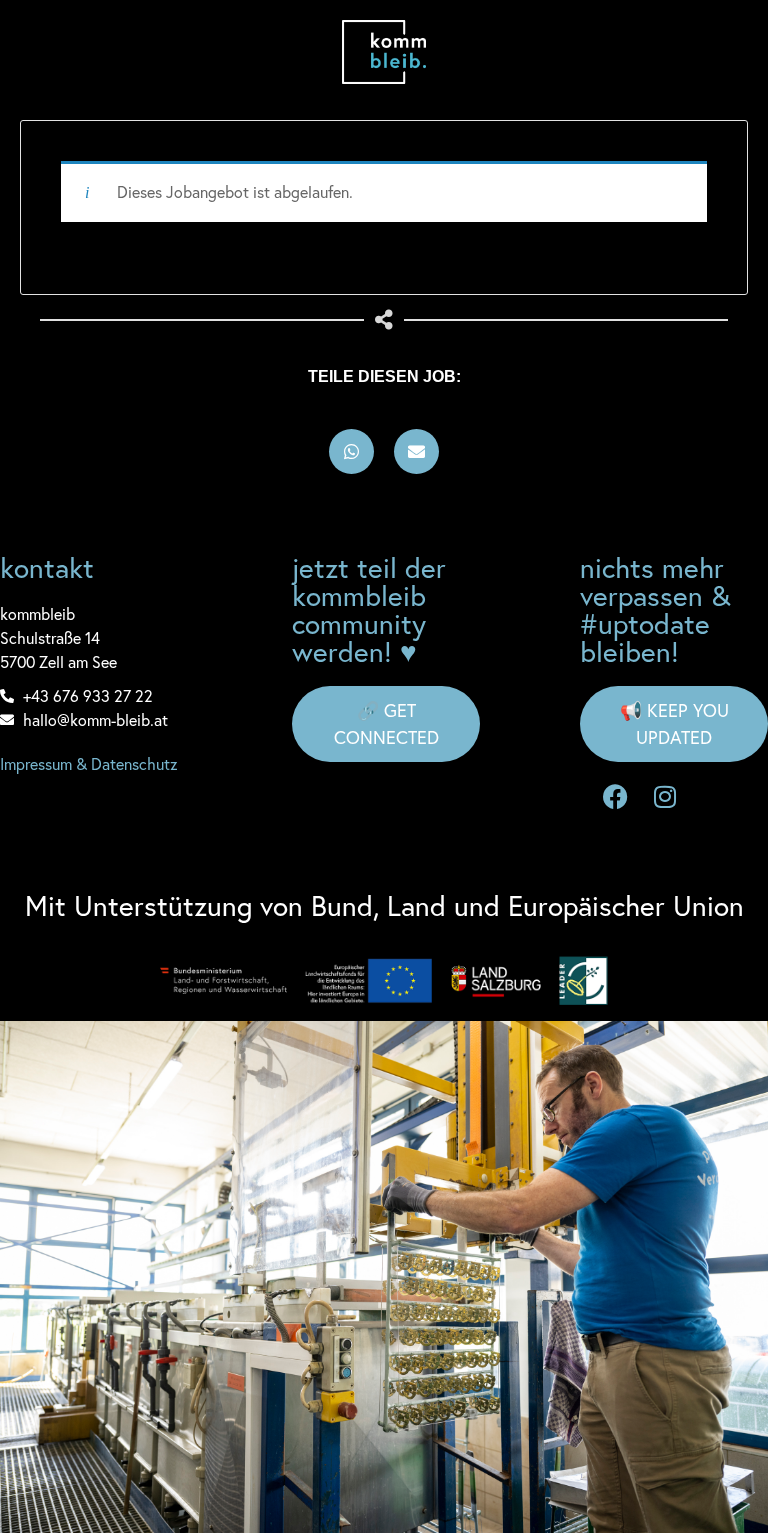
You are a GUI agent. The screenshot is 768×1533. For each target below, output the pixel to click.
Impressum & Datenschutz (89, 764)
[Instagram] (665, 797)
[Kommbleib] (384, 52)
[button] (351, 451)
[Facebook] (615, 797)
